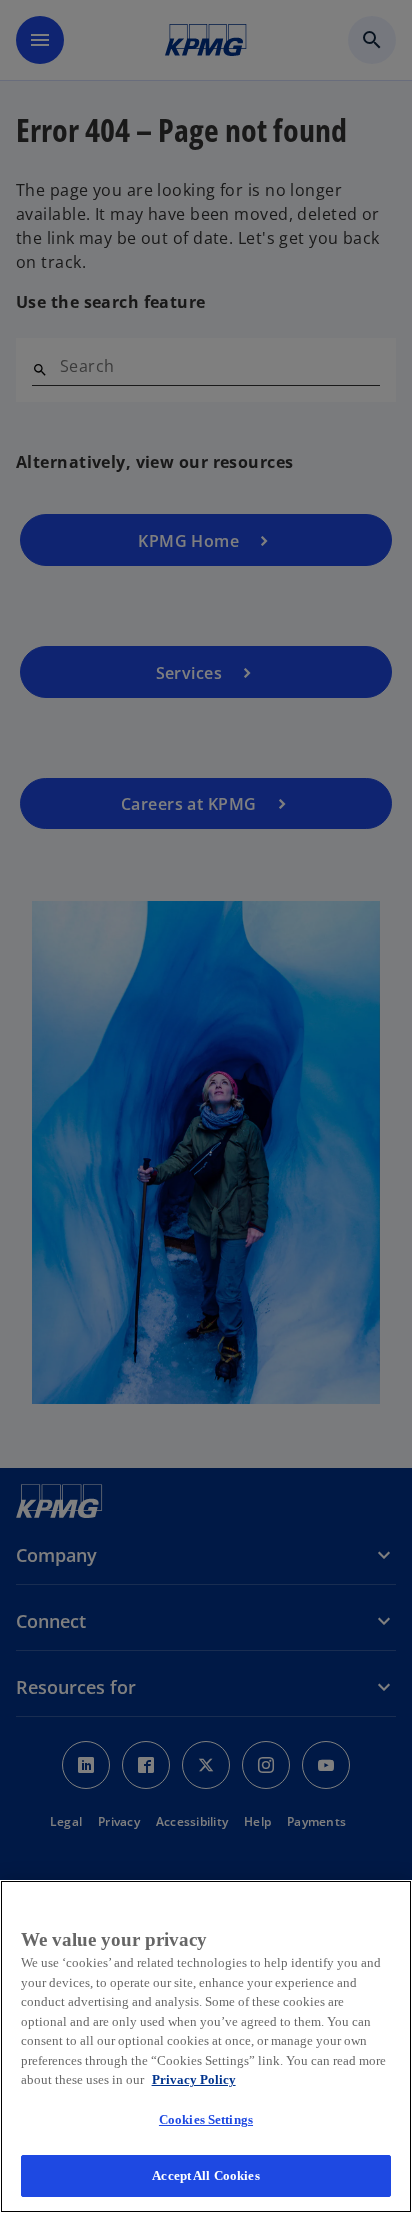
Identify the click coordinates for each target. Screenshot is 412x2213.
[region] (206, 2046)
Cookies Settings (206, 2119)
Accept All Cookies (205, 2175)
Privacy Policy (194, 2079)
